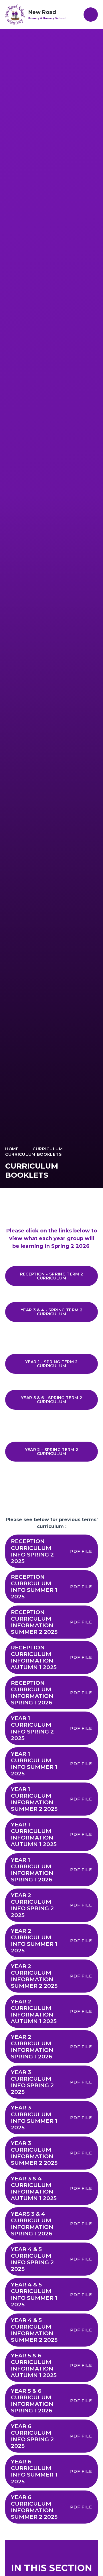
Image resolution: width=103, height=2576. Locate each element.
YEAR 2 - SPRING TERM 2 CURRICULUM (52, 1452)
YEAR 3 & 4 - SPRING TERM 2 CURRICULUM (51, 1312)
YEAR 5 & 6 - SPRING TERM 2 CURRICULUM (51, 1400)
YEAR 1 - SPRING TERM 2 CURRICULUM (51, 1364)
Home (12, 1149)
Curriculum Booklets (33, 1154)
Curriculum (48, 1149)
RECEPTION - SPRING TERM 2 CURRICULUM (52, 1276)
